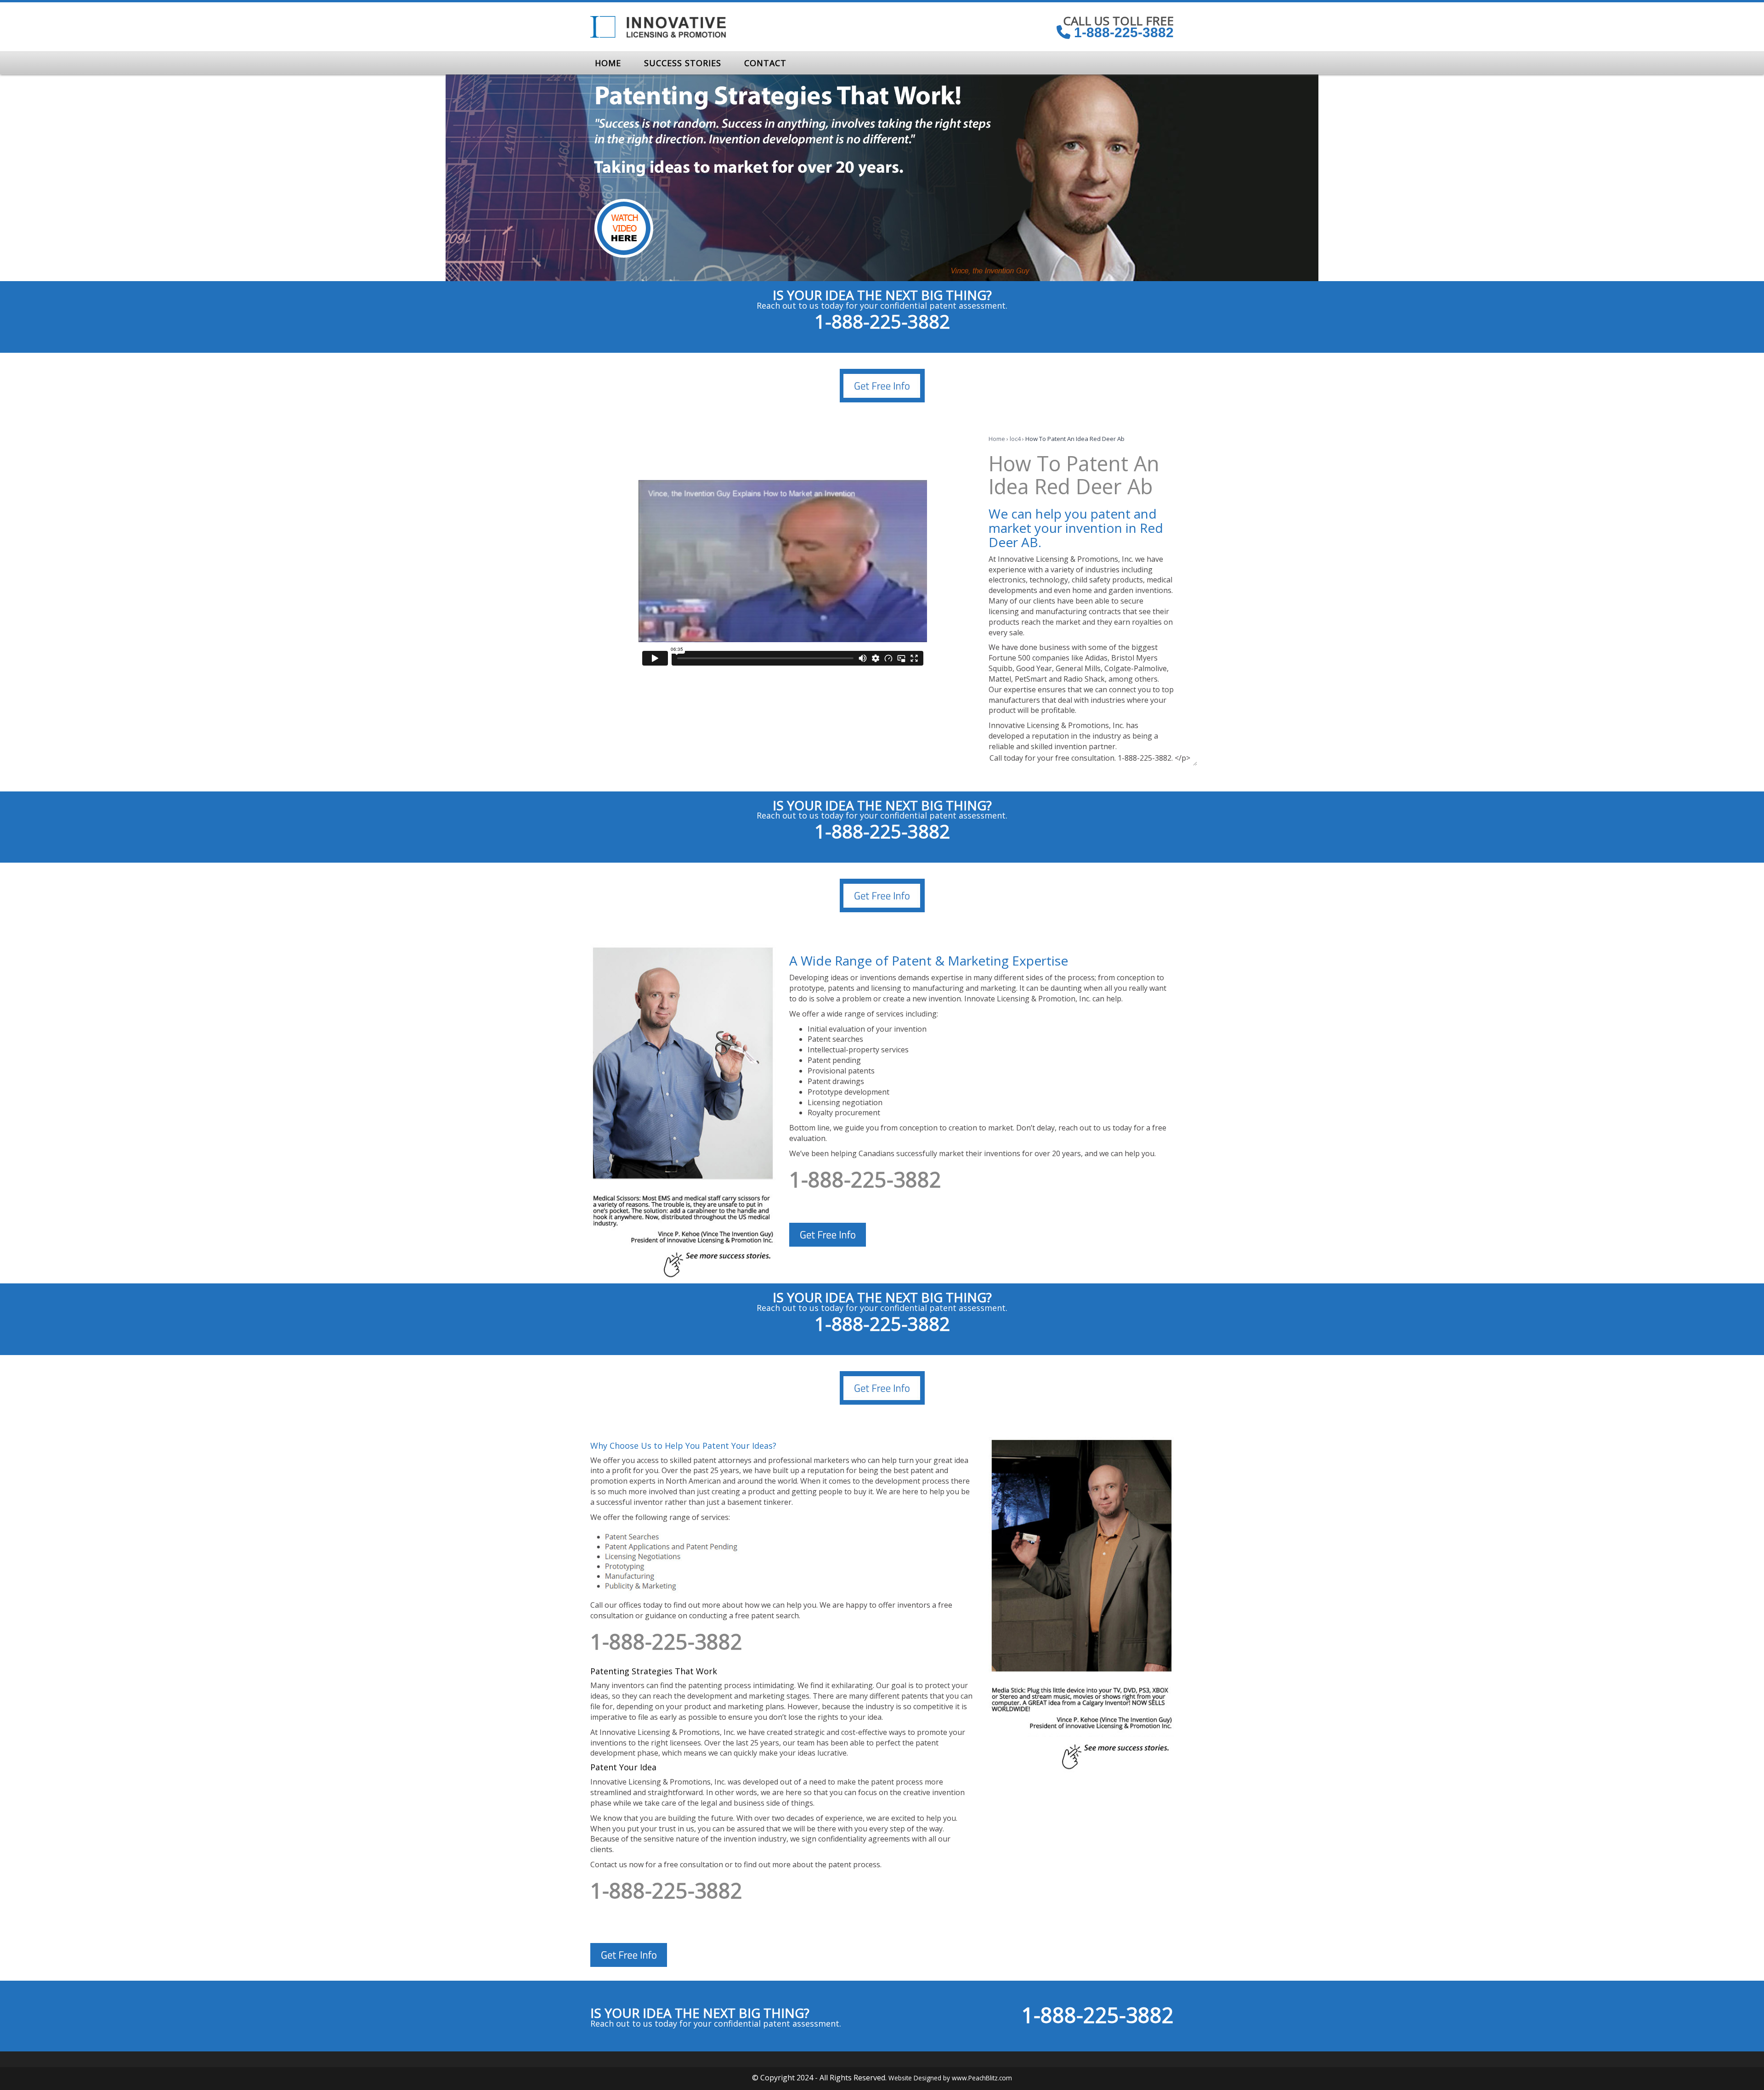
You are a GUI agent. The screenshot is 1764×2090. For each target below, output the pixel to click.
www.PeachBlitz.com (982, 2078)
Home (997, 439)
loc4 (1015, 439)
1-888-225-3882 (1122, 32)
